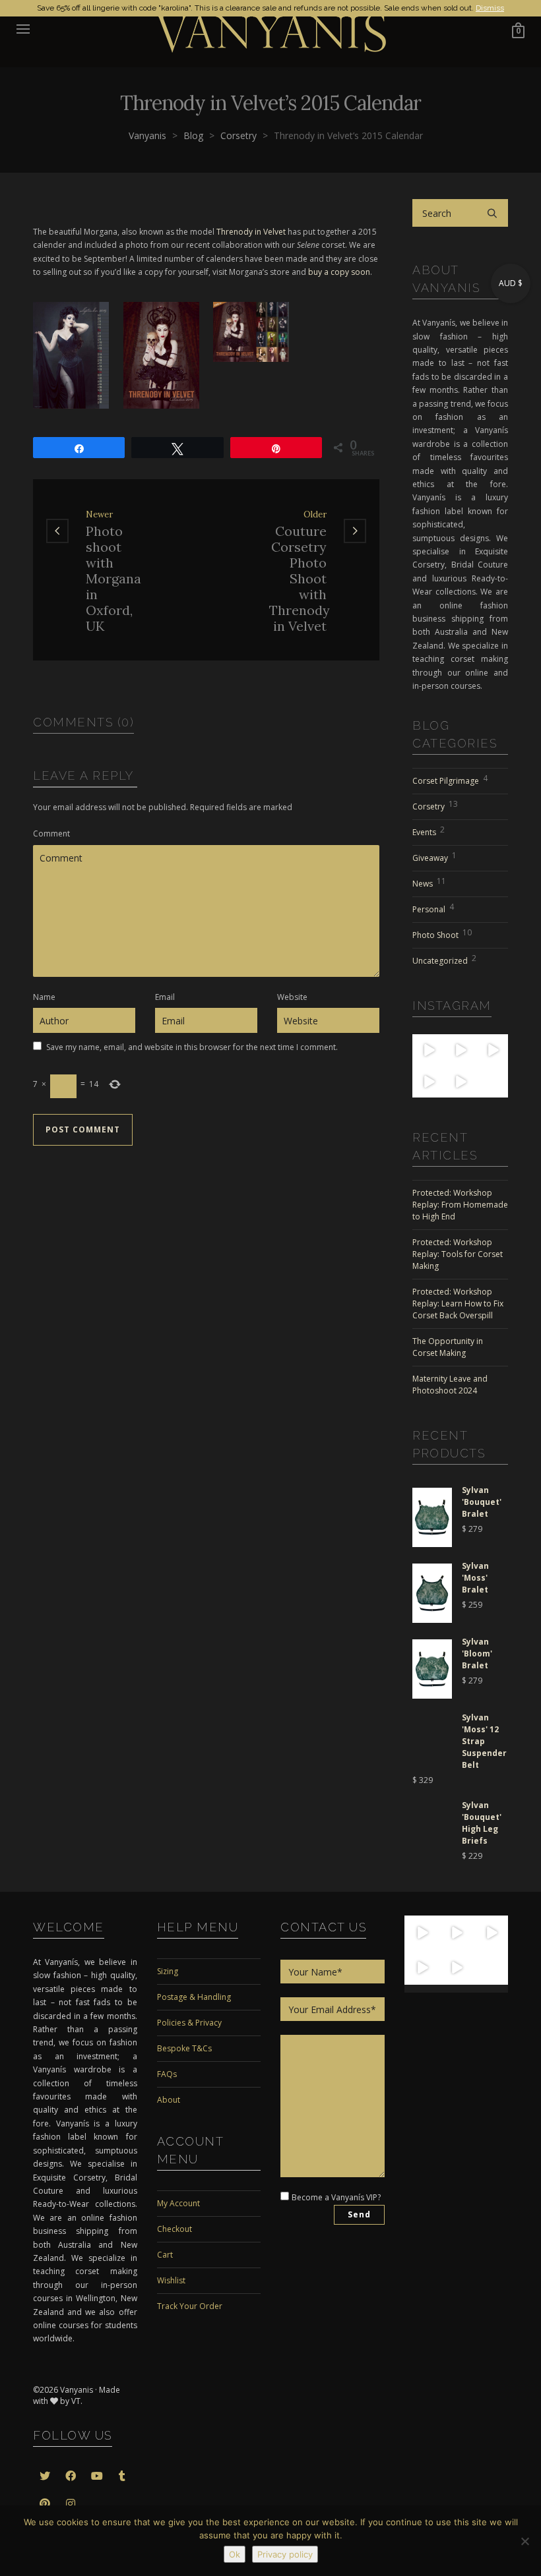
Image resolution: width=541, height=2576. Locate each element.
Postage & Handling (194, 1997)
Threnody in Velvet (251, 232)
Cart (165, 2255)
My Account (178, 2203)
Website (292, 997)
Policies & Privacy (189, 2023)
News (429, 882)
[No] (525, 2541)
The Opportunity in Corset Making (448, 1347)
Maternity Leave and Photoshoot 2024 (450, 1385)
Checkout (175, 2229)
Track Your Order (190, 2306)
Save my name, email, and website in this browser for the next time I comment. (192, 1047)
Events (429, 831)
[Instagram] (436, 1058)
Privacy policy (285, 2554)
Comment (51, 834)
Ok (235, 2554)
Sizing (168, 1971)
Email (165, 997)
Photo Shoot (442, 934)
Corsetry (435, 805)
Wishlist (171, 2280)
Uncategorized (444, 959)
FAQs (167, 2074)
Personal (433, 908)
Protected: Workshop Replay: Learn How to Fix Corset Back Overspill (458, 1303)
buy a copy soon (339, 272)
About (169, 2100)
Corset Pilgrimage (450, 779)
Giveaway (434, 857)
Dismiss (490, 8)
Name (44, 997)
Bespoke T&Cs (184, 2048)
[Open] (428, 1050)
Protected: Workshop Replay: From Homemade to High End (460, 1205)
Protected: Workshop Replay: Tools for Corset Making (458, 1254)
